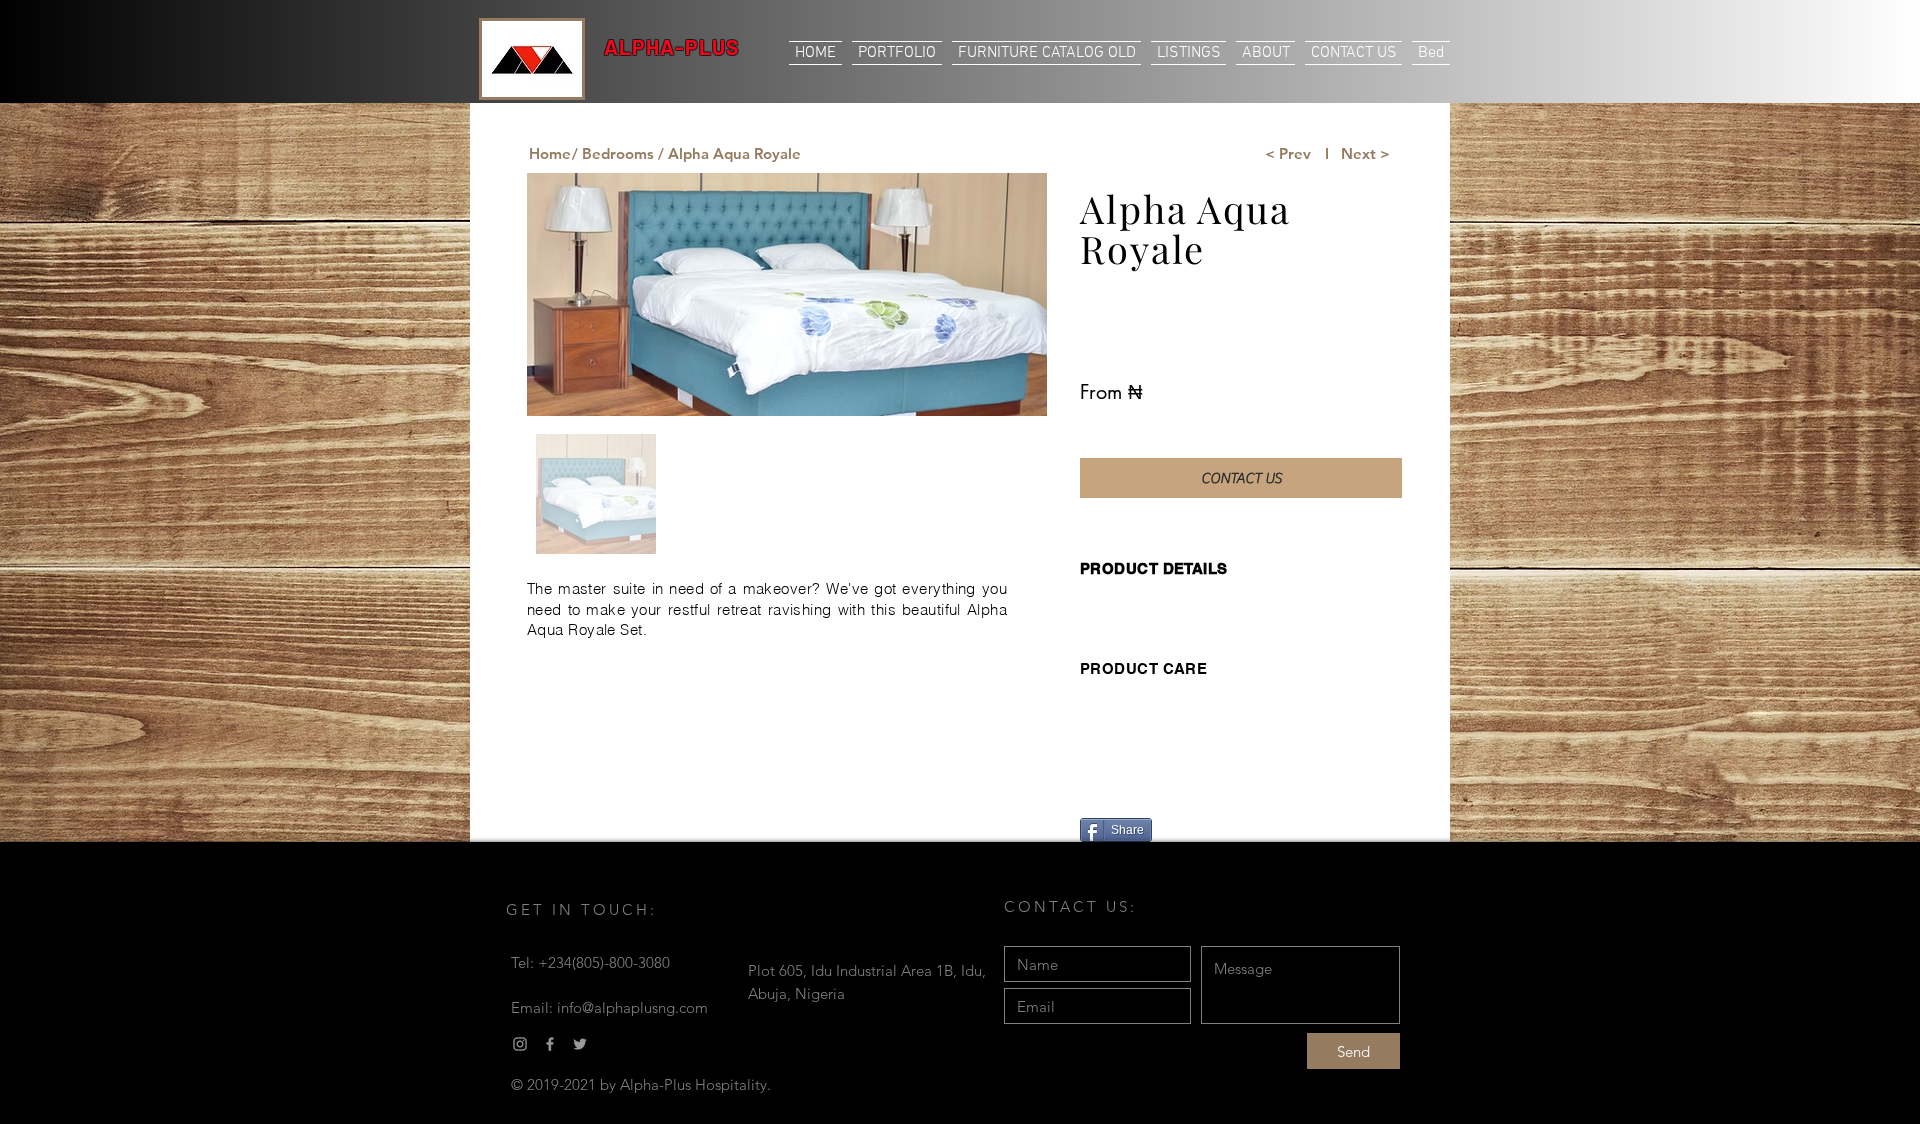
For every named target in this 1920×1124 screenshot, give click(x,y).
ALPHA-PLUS (672, 46)
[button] (729, 153)
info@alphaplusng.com (632, 1007)
